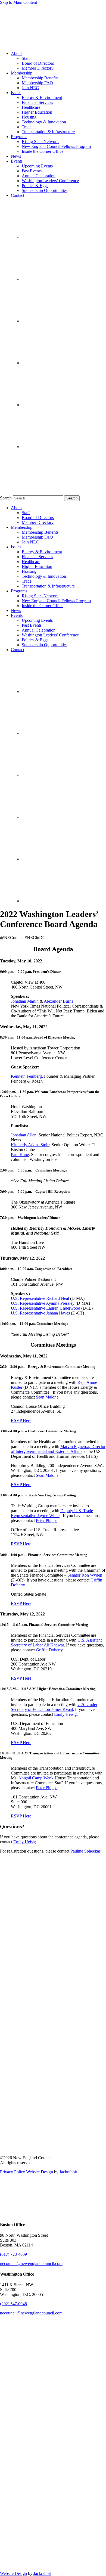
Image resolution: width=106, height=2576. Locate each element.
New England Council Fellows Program (56, 146)
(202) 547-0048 (13, 2304)
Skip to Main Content (18, 2)
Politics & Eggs (35, 186)
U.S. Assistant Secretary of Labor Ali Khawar (56, 1643)
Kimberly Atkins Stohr (30, 1145)
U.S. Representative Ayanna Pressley (43, 1303)
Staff (26, 58)
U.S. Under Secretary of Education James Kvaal (54, 1707)
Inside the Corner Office (43, 151)
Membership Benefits (40, 78)
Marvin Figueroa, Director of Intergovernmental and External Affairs (58, 1449)
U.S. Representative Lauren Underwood (46, 1308)
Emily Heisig (65, 1714)
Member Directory (38, 68)
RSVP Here (21, 1420)
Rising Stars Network (40, 142)
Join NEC (30, 88)
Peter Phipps (47, 1520)
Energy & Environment (42, 97)
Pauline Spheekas (85, 1851)
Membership (22, 73)
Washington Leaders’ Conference (50, 181)
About (16, 53)
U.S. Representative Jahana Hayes (40, 1313)
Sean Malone (47, 1397)
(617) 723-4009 (13, 2254)
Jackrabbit (68, 2172)
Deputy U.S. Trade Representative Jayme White (52, 1513)
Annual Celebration (39, 176)
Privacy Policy (13, 2172)
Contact (18, 195)
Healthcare (31, 107)
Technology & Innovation (44, 122)
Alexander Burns (58, 1001)
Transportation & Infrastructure (48, 132)
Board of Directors (38, 63)
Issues (16, 93)
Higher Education (37, 112)
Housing (29, 117)
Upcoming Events (37, 166)
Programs (19, 137)
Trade (27, 127)
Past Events (32, 171)
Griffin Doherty (49, 1650)
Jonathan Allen (24, 1135)
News (16, 156)
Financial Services (37, 102)
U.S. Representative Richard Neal (40, 1298)
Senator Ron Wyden (85, 1575)
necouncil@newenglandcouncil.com (31, 2263)
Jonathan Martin (25, 1001)
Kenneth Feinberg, (27, 1076)
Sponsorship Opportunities (45, 190)
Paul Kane (20, 1155)
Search (6, 498)
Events (17, 161)
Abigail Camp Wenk (36, 1778)
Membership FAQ (37, 83)
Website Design (40, 2172)
